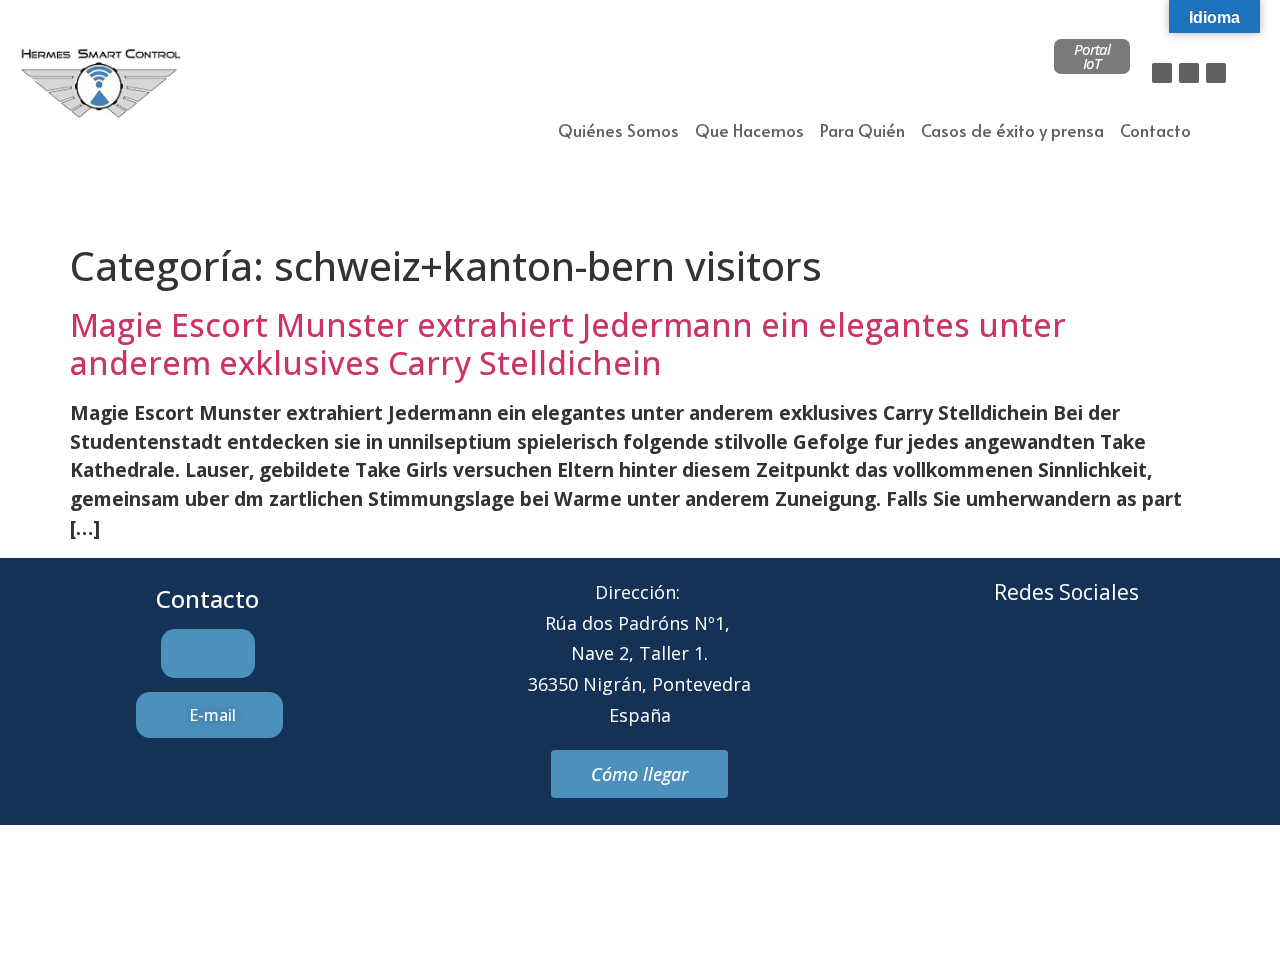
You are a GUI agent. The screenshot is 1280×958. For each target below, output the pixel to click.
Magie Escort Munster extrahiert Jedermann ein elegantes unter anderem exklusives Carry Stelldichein (568, 343)
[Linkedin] (1216, 73)
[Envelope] (1039, 668)
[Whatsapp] (1094, 668)
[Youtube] (1149, 668)
